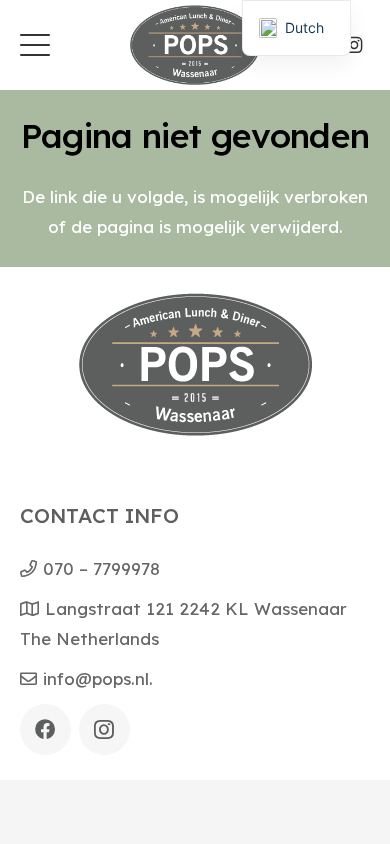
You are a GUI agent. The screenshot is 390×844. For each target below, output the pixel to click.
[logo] (195, 45)
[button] (34, 45)
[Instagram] (354, 45)
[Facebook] (45, 729)
